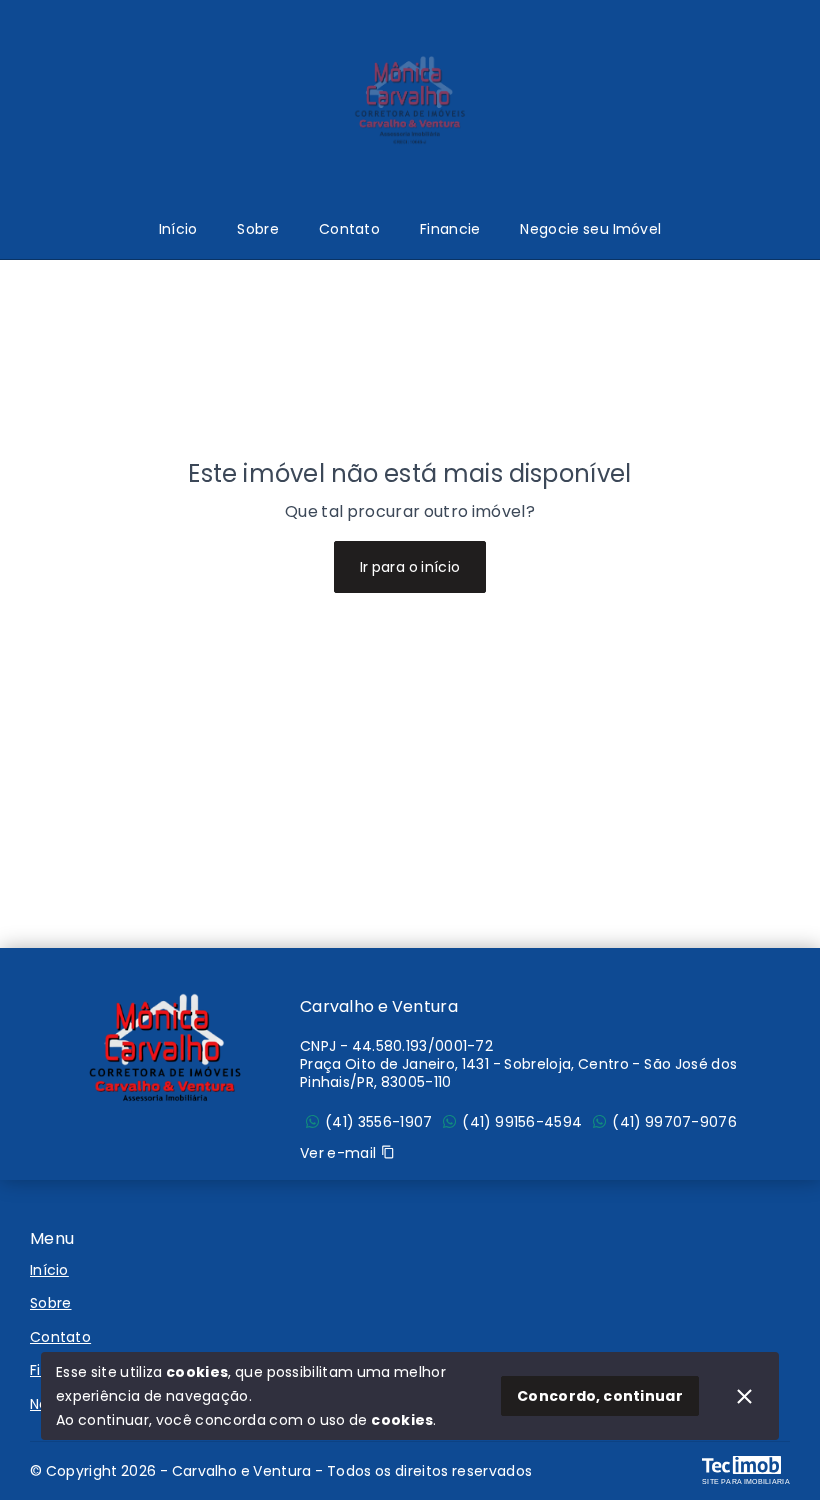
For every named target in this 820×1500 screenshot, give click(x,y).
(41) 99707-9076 (674, 1122)
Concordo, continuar (600, 1396)
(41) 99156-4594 (522, 1122)
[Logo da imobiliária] (165, 1048)
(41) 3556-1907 (378, 1122)
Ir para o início (410, 567)
